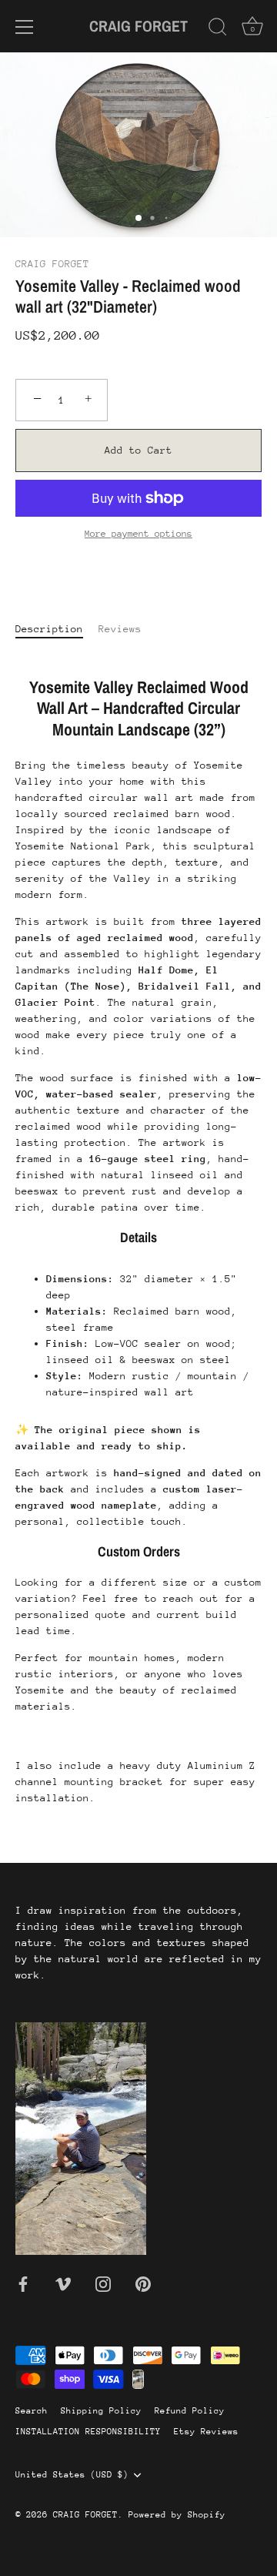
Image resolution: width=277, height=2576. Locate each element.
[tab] (57, 629)
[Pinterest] (143, 2283)
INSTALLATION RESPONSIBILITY (88, 2432)
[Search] (218, 29)
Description (49, 629)
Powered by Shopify (177, 2515)
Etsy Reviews (206, 2432)
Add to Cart (138, 450)
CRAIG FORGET (138, 26)
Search (32, 2411)
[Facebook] (23, 2283)
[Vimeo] (63, 2283)
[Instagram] (103, 2283)
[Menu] (25, 27)
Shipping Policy (101, 2411)
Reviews (120, 629)
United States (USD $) (72, 2475)
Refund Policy (190, 2411)
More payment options (138, 534)
